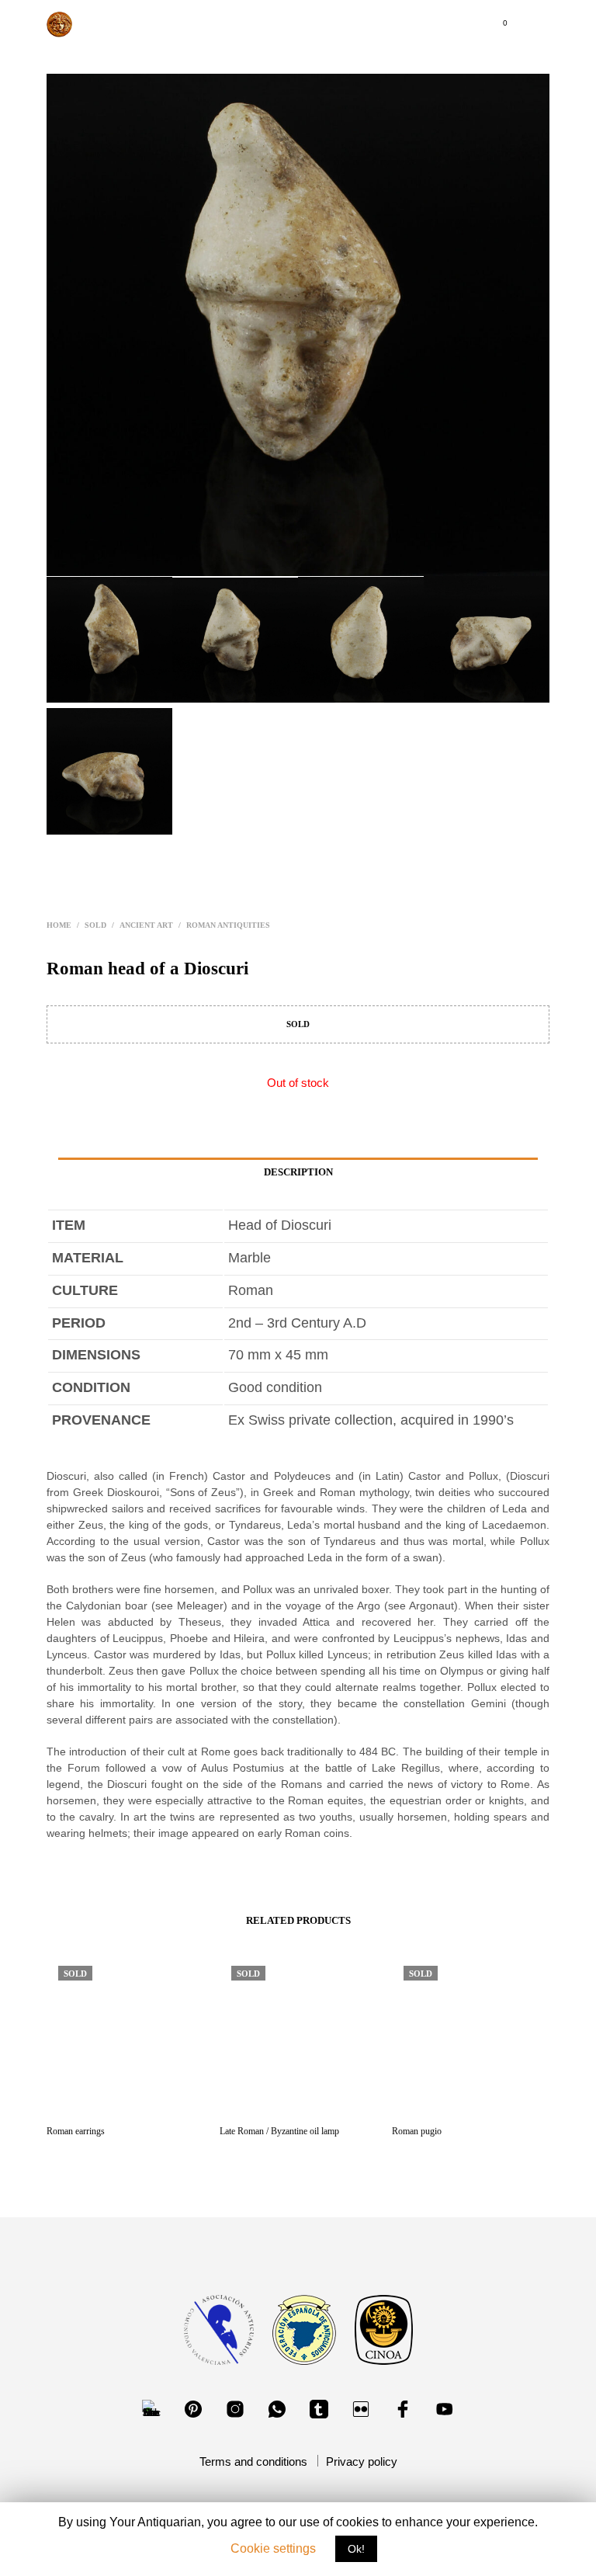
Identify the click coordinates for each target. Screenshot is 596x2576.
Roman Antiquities (228, 925)
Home (59, 925)
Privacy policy (362, 2461)
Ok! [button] (356, 2549)
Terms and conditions (253, 2461)
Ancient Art (146, 925)
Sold (95, 925)
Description (298, 1172)
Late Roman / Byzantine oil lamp (279, 2131)
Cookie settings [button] (273, 2548)
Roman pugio (417, 2131)
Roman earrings (76, 2131)
